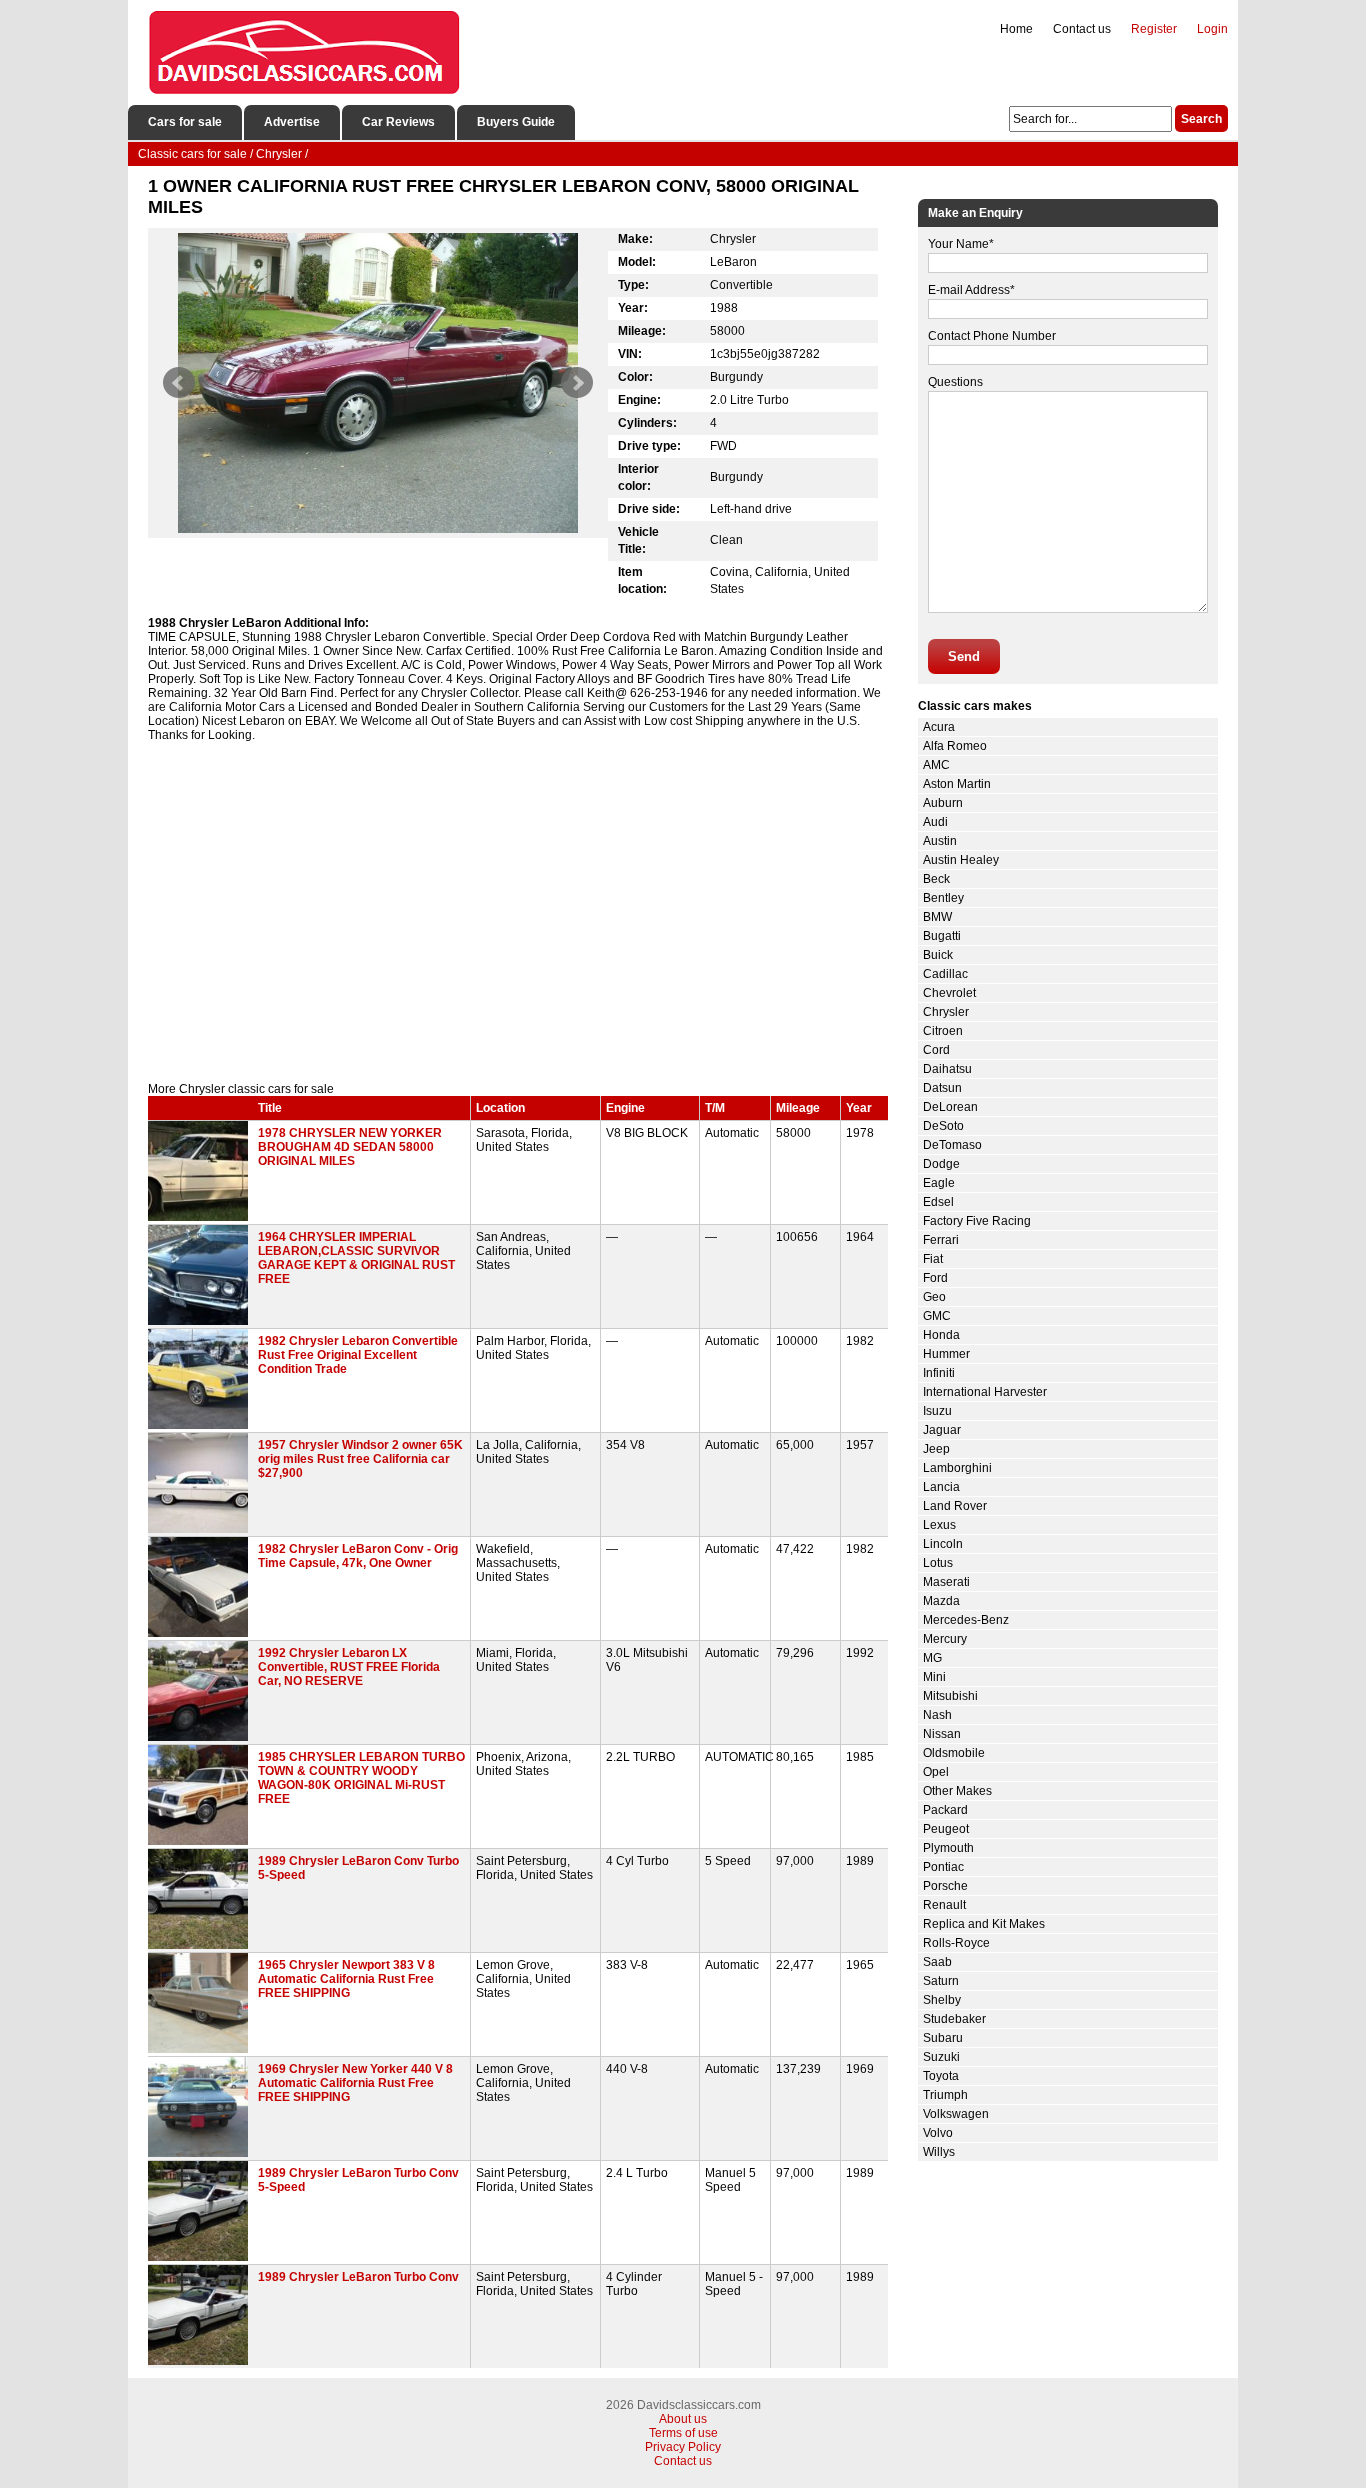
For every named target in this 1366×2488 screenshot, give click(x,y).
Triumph (945, 2095)
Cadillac (945, 974)
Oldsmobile (954, 1753)
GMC (937, 1316)
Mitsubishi (950, 1696)
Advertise (292, 122)
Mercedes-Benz (966, 1620)
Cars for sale (185, 122)
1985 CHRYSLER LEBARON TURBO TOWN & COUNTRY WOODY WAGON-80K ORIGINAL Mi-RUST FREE (361, 1778)
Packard (945, 1810)
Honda (941, 1335)
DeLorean (950, 1107)
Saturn (941, 1981)
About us (683, 2419)
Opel (936, 1772)
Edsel (938, 1202)
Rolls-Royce (956, 1943)
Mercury (945, 1639)
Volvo (938, 2133)
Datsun (942, 1088)
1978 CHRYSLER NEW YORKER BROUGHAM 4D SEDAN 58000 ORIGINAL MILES (350, 1147)
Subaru (943, 2038)
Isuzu (937, 1411)
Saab (937, 1962)
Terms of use (683, 2433)
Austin (940, 841)
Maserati (946, 1582)
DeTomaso (952, 1145)
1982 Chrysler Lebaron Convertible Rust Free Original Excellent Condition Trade (358, 1355)
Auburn (943, 803)
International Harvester (985, 1392)
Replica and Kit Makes (984, 1924)
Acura (939, 727)
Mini (934, 1677)
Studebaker (954, 2019)
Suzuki (941, 2057)
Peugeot (946, 1829)
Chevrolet (949, 993)
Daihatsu (947, 1069)
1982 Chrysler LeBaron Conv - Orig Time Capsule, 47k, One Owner (358, 1556)
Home (1016, 29)
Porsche (945, 1886)
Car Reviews (398, 122)
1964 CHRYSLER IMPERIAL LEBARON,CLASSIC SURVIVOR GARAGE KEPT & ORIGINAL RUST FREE (356, 1258)
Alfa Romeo (955, 746)
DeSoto (943, 1126)
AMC (936, 765)
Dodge (941, 1164)
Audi (935, 822)
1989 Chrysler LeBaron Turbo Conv (358, 2277)
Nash (937, 1715)
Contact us (1082, 29)
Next (577, 383)
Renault (944, 1905)
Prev (179, 383)
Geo (934, 1297)
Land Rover (955, 1506)
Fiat (933, 1259)
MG (932, 1658)
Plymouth (948, 1848)
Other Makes (957, 1791)
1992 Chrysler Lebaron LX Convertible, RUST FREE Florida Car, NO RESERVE (349, 1667)
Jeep (936, 1449)
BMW (937, 917)
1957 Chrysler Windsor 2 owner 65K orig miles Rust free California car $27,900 (360, 1459)
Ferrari (941, 1240)
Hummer (946, 1354)
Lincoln (943, 1544)
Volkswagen (956, 2114)
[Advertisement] (518, 912)
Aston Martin (957, 784)
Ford (935, 1278)
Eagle (939, 1183)
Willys (939, 2152)
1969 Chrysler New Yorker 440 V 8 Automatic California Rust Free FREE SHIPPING (355, 2083)
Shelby (942, 2000)
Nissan (942, 1734)
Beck (936, 879)
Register (1154, 29)
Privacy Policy (683, 2447)
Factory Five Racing (977, 1221)
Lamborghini (957, 1468)
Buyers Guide (516, 122)
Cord (936, 1050)
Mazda (941, 1601)
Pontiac (943, 1867)
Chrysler (946, 1012)
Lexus (939, 1525)
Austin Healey (961, 860)
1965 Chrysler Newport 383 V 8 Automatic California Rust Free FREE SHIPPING (346, 1979)
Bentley (943, 898)
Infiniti (939, 1373)
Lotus (938, 1563)
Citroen (943, 1031)
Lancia (941, 1487)
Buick (938, 955)
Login (1212, 29)
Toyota (941, 2076)
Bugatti (942, 936)
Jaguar (942, 1430)
